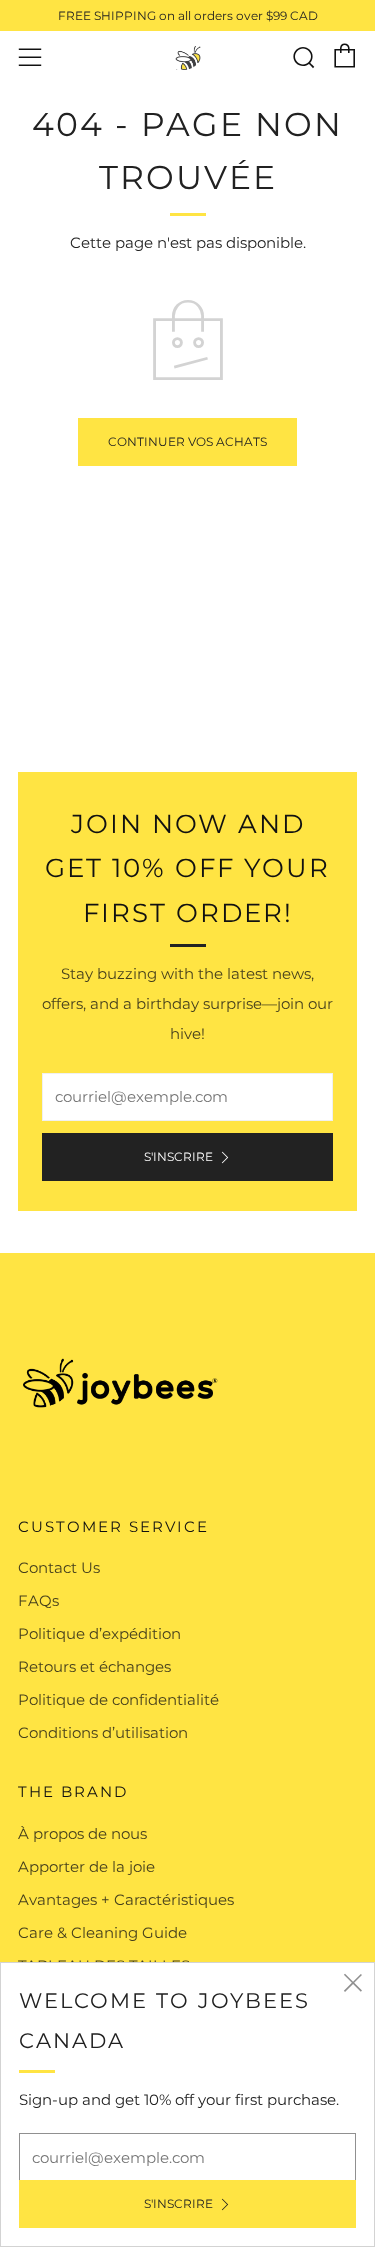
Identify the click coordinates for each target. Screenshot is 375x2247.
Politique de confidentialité (118, 1699)
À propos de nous (82, 1833)
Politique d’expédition (99, 1633)
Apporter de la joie (86, 1866)
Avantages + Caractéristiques (126, 1899)
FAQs (38, 1600)
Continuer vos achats (187, 441)
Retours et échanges (94, 1666)
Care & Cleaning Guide (102, 1932)
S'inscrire (178, 1156)
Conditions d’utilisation (103, 1732)
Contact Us (59, 1567)
